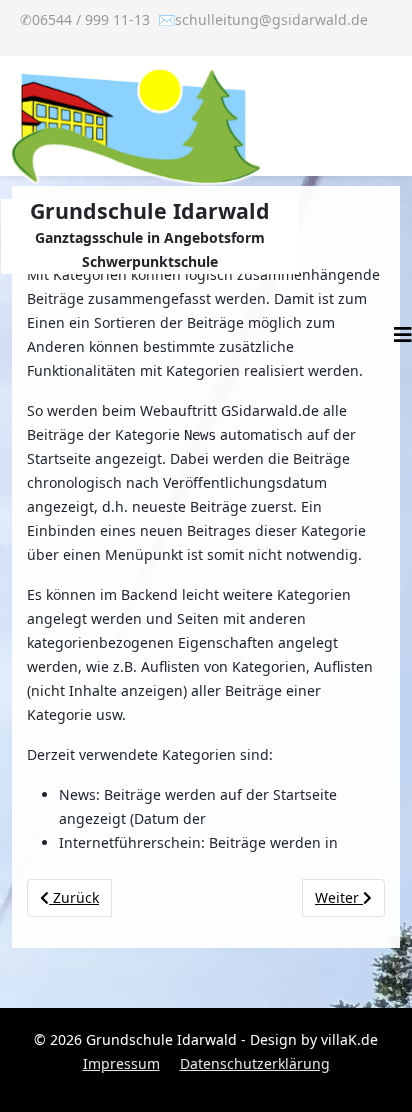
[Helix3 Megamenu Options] (403, 335)
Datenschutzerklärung (255, 1063)
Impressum (121, 1063)
